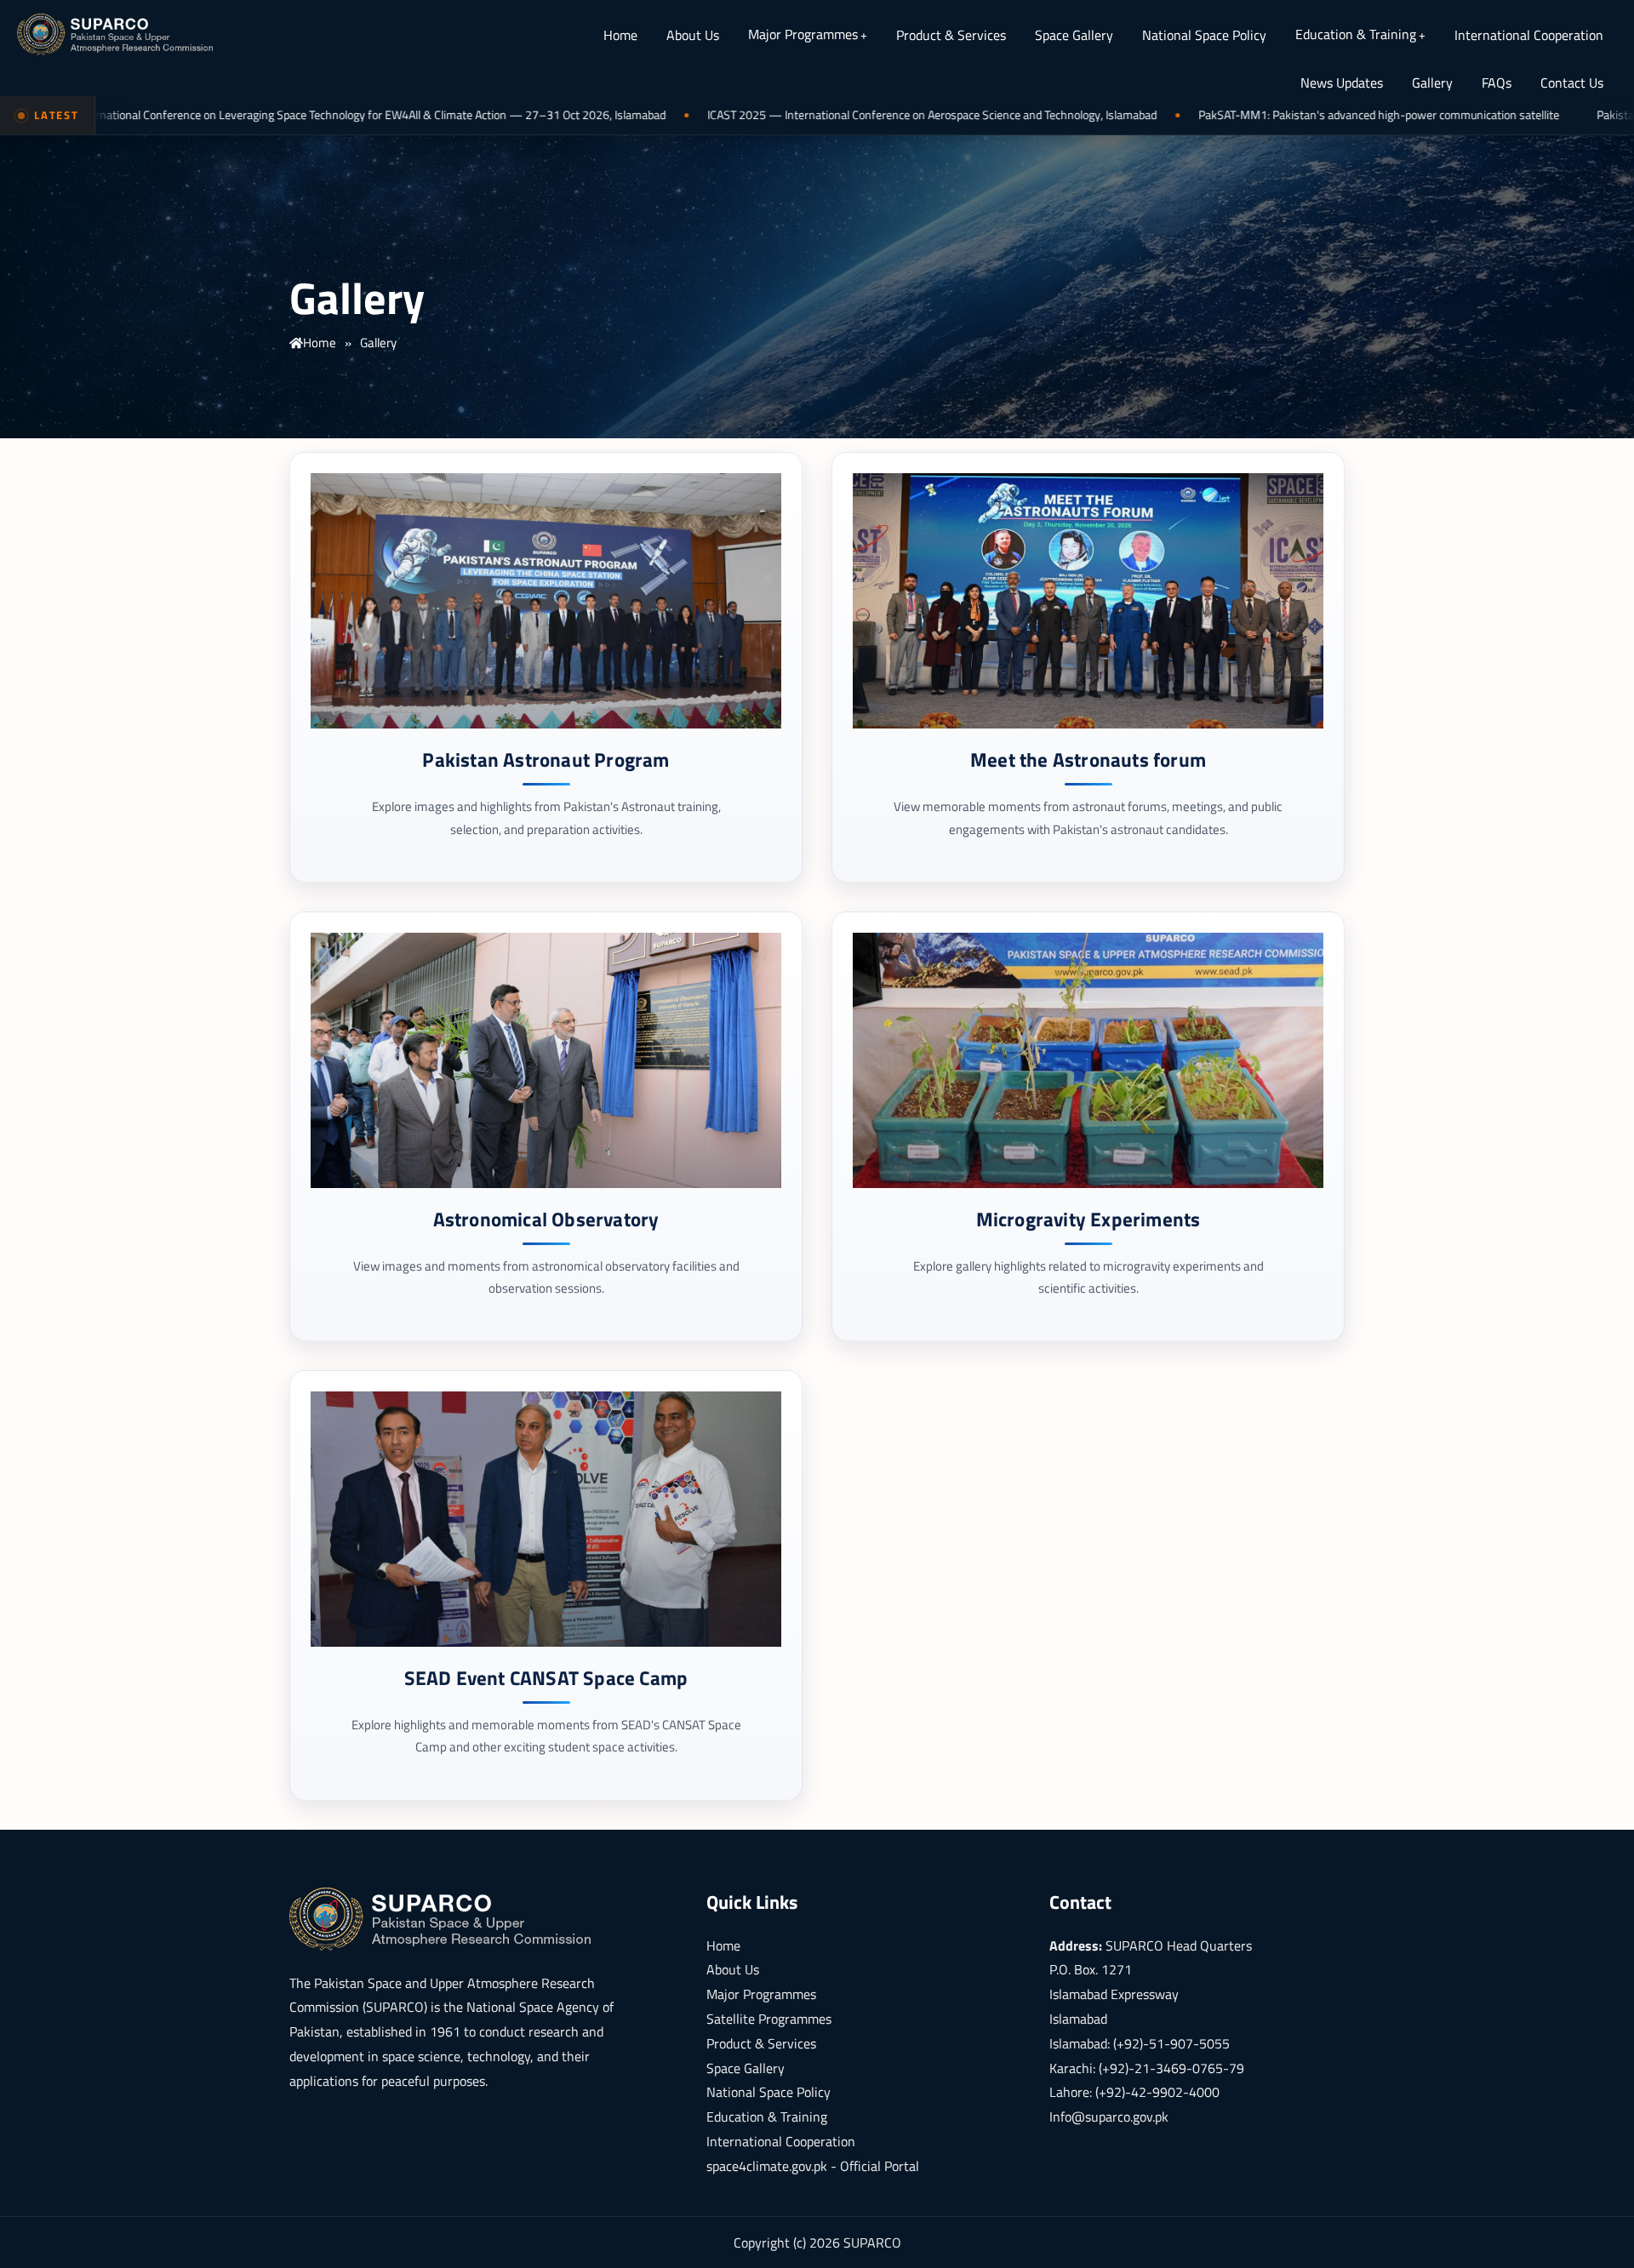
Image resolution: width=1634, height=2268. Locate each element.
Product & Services (951, 35)
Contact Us (1572, 83)
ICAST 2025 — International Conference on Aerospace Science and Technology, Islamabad (802, 115)
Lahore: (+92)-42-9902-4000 (1134, 2092)
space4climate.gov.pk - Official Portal (813, 2166)
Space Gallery (1074, 35)
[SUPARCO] (115, 34)
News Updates (1342, 83)
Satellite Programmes (769, 2019)
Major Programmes (803, 34)
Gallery (1432, 83)
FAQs (1497, 83)
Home (620, 35)
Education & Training (1356, 34)
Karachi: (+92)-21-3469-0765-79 (1147, 2068)
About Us (693, 35)
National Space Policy (1204, 35)
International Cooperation (1529, 35)
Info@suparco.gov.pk (1109, 2117)
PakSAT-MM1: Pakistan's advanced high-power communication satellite (1248, 115)
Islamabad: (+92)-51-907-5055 (1140, 2043)
